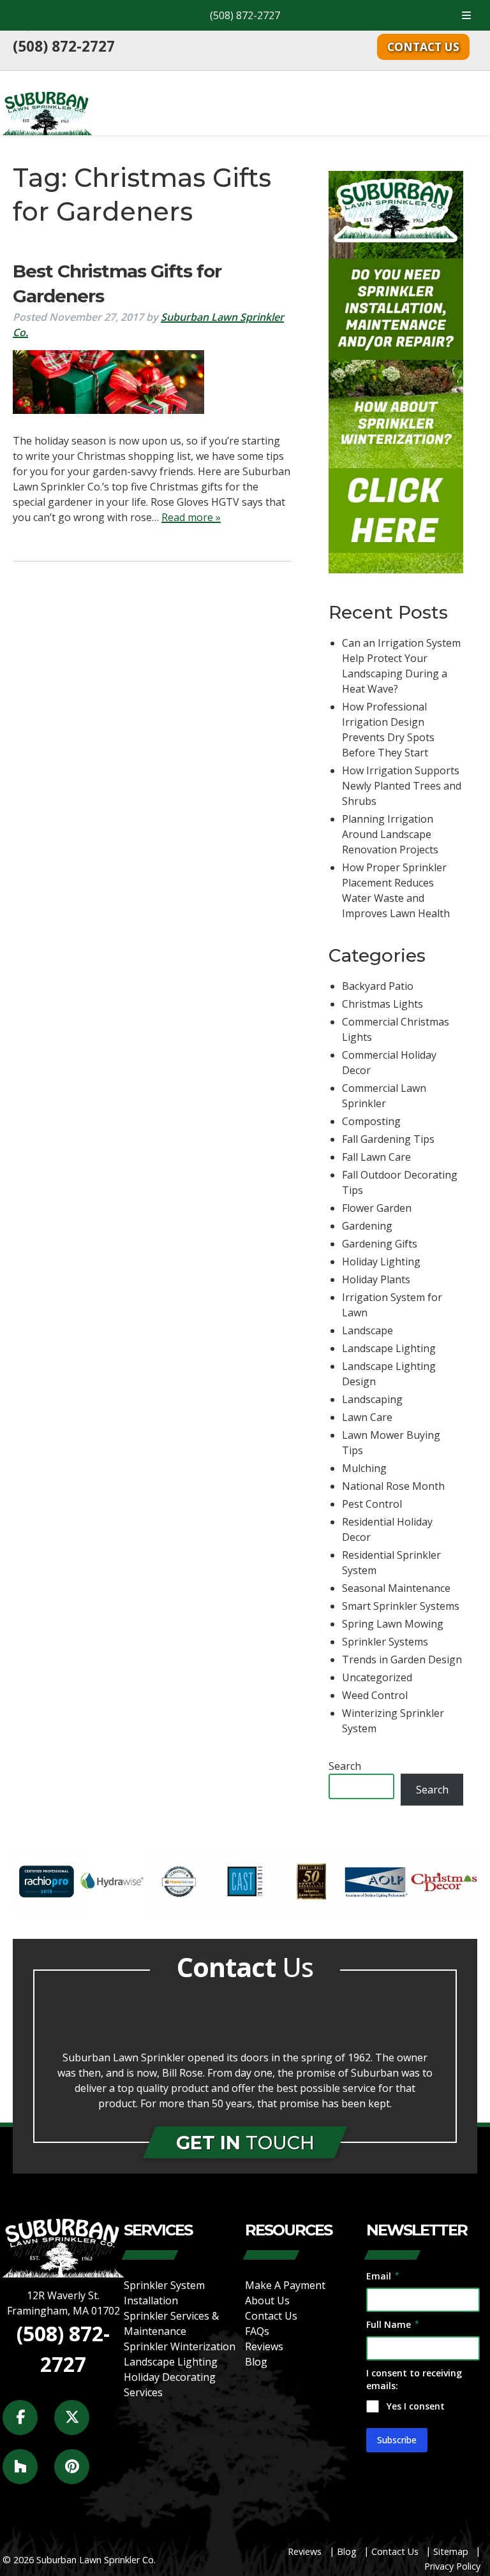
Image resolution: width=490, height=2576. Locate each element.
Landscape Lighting (389, 1348)
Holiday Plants (376, 1279)
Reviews (264, 2346)
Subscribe (397, 2440)
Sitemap (451, 2551)
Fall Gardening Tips (388, 1139)
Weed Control (375, 1695)
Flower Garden (377, 1208)
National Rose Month (393, 1486)
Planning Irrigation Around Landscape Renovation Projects (390, 834)
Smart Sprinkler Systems (401, 1606)
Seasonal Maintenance (396, 1588)
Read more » (191, 517)
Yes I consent (416, 2406)
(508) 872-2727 (245, 15)
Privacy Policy (452, 2566)
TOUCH (245, 2143)
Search (345, 1766)
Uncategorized (377, 1677)
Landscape (367, 1330)
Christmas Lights (382, 1004)
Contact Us (423, 47)
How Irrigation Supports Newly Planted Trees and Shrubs (402, 786)
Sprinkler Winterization (180, 2346)
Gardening (367, 1226)
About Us (267, 2300)
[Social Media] (27, 2425)
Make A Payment (285, 2285)
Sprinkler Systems (385, 1642)
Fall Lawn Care (376, 1157)
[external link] (46, 1911)
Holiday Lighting (381, 1262)
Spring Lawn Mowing (393, 1624)
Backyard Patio (378, 986)
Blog (256, 2362)
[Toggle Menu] (466, 15)
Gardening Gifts (380, 1244)
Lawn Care (367, 1417)
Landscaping (372, 1399)
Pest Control (372, 1504)
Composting (371, 1121)
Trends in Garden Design (402, 1660)
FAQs (257, 2331)
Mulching (364, 1468)
